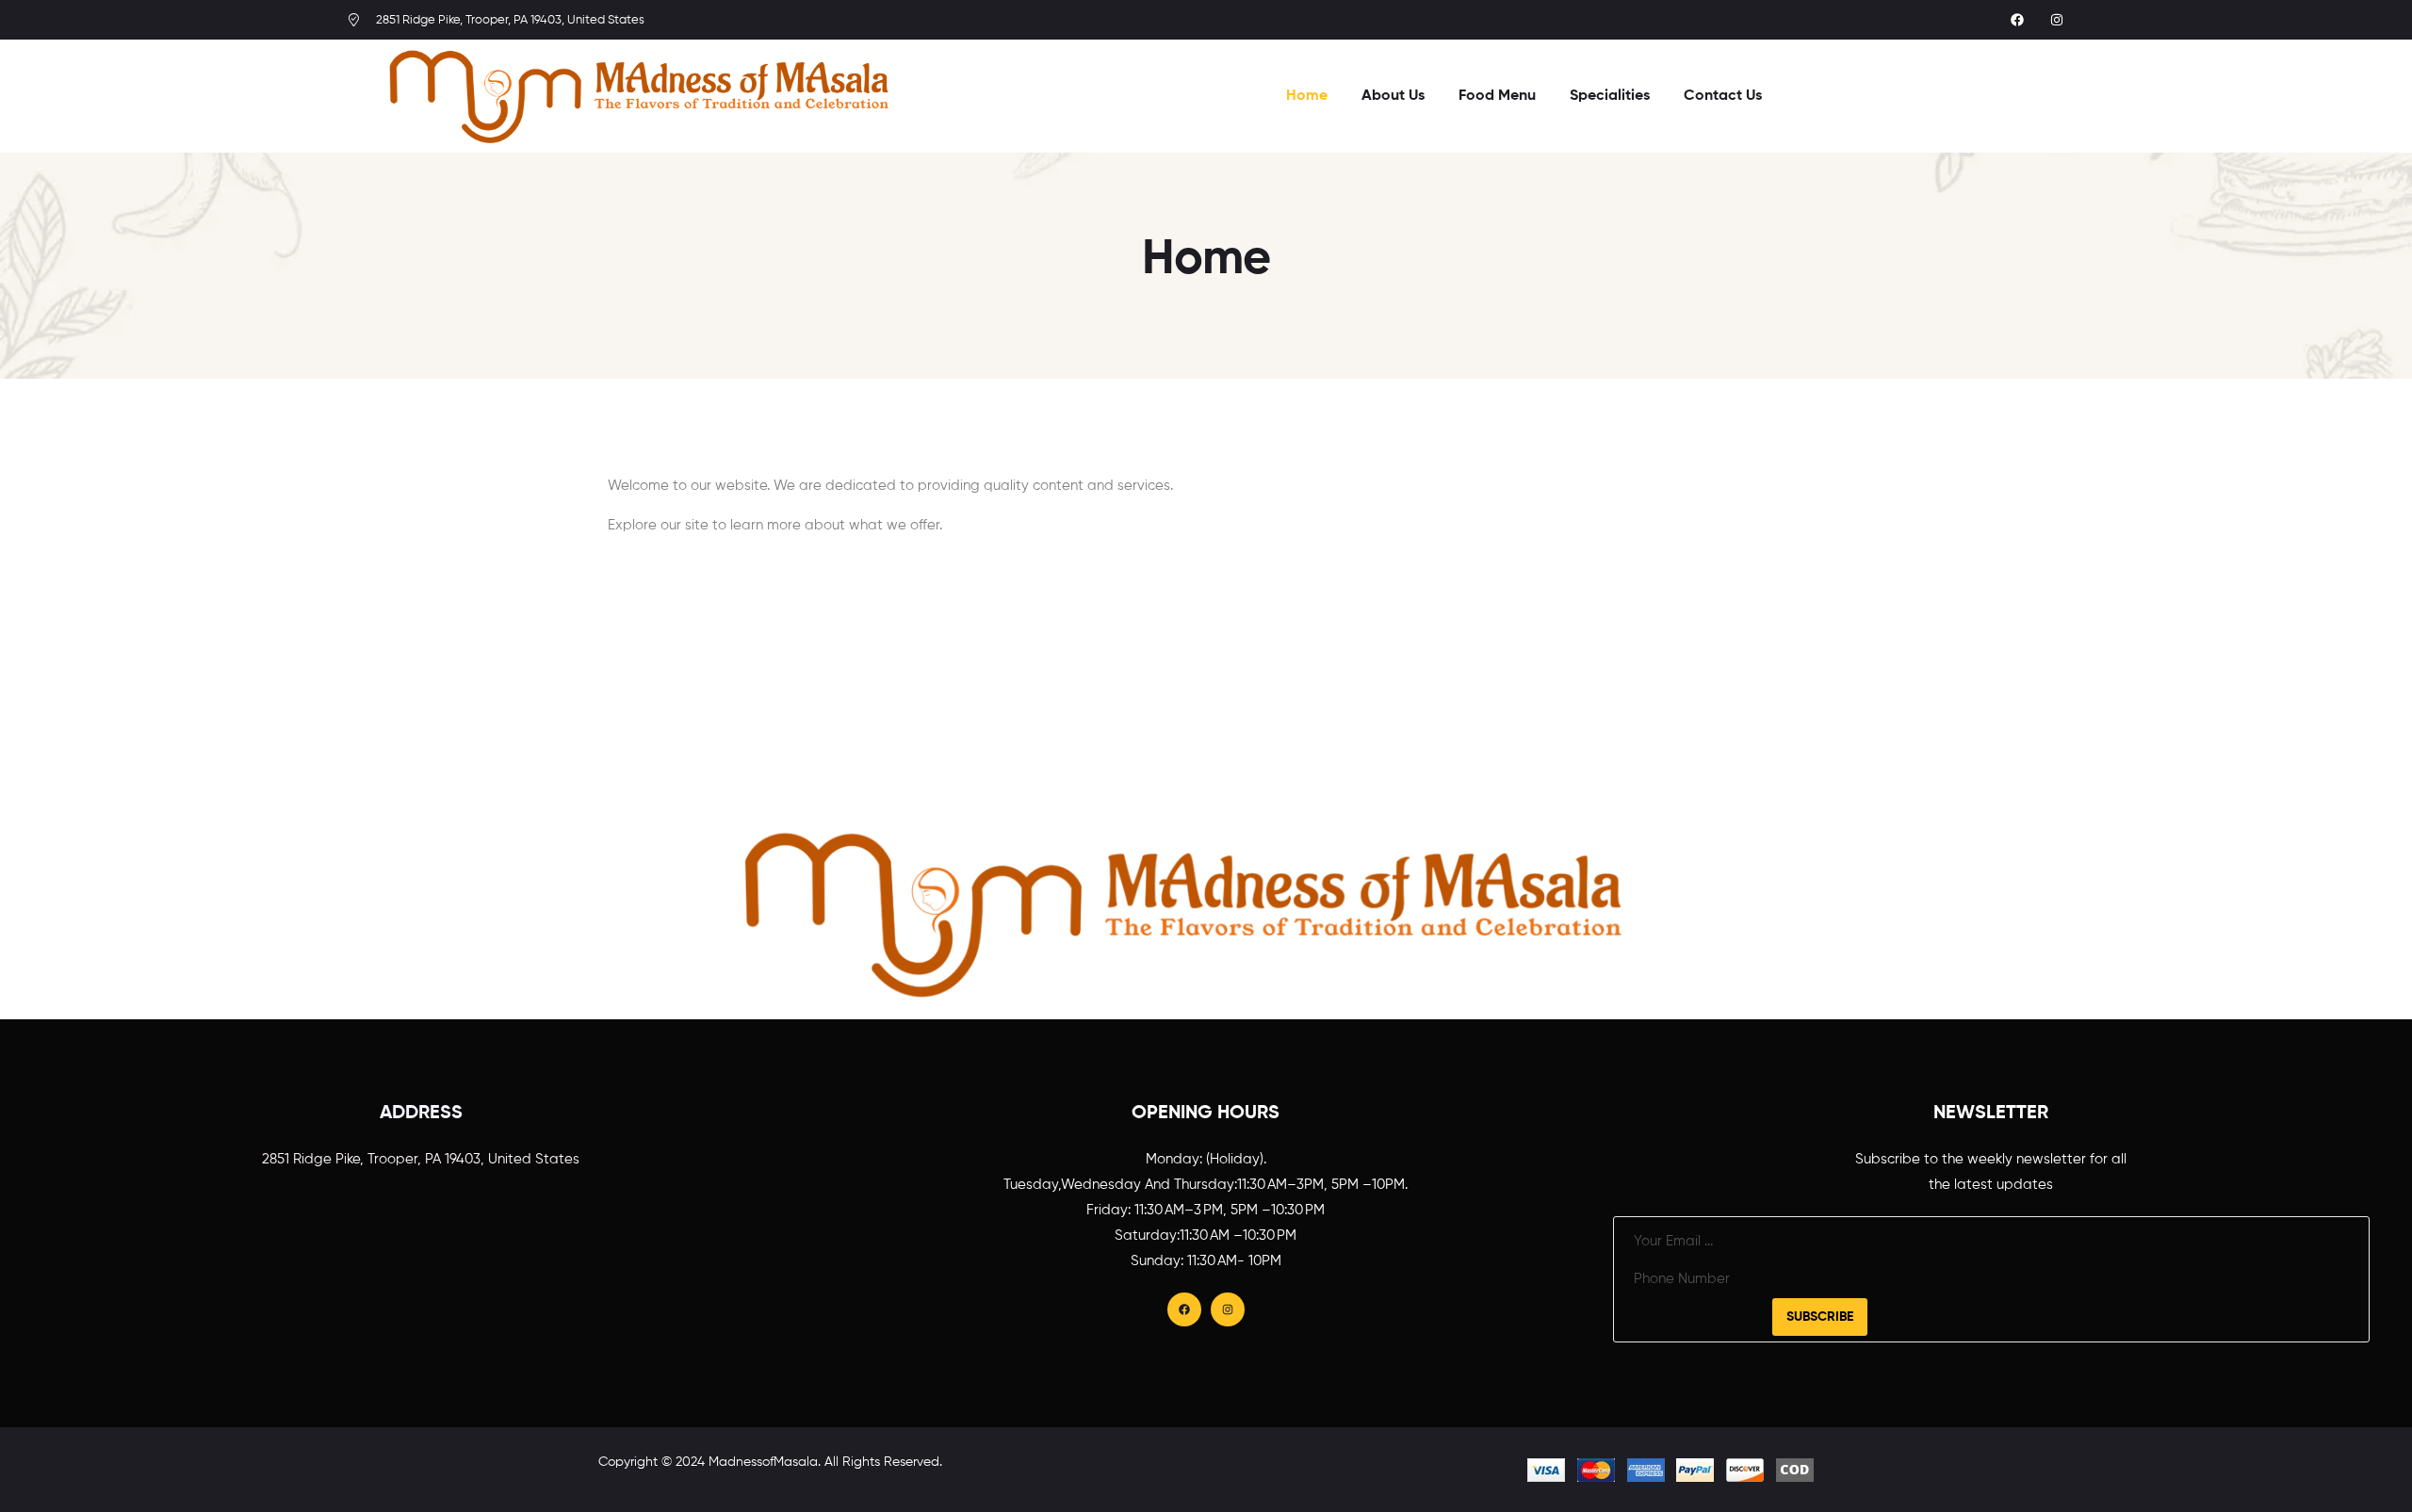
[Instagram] (2057, 20)
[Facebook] (2017, 20)
